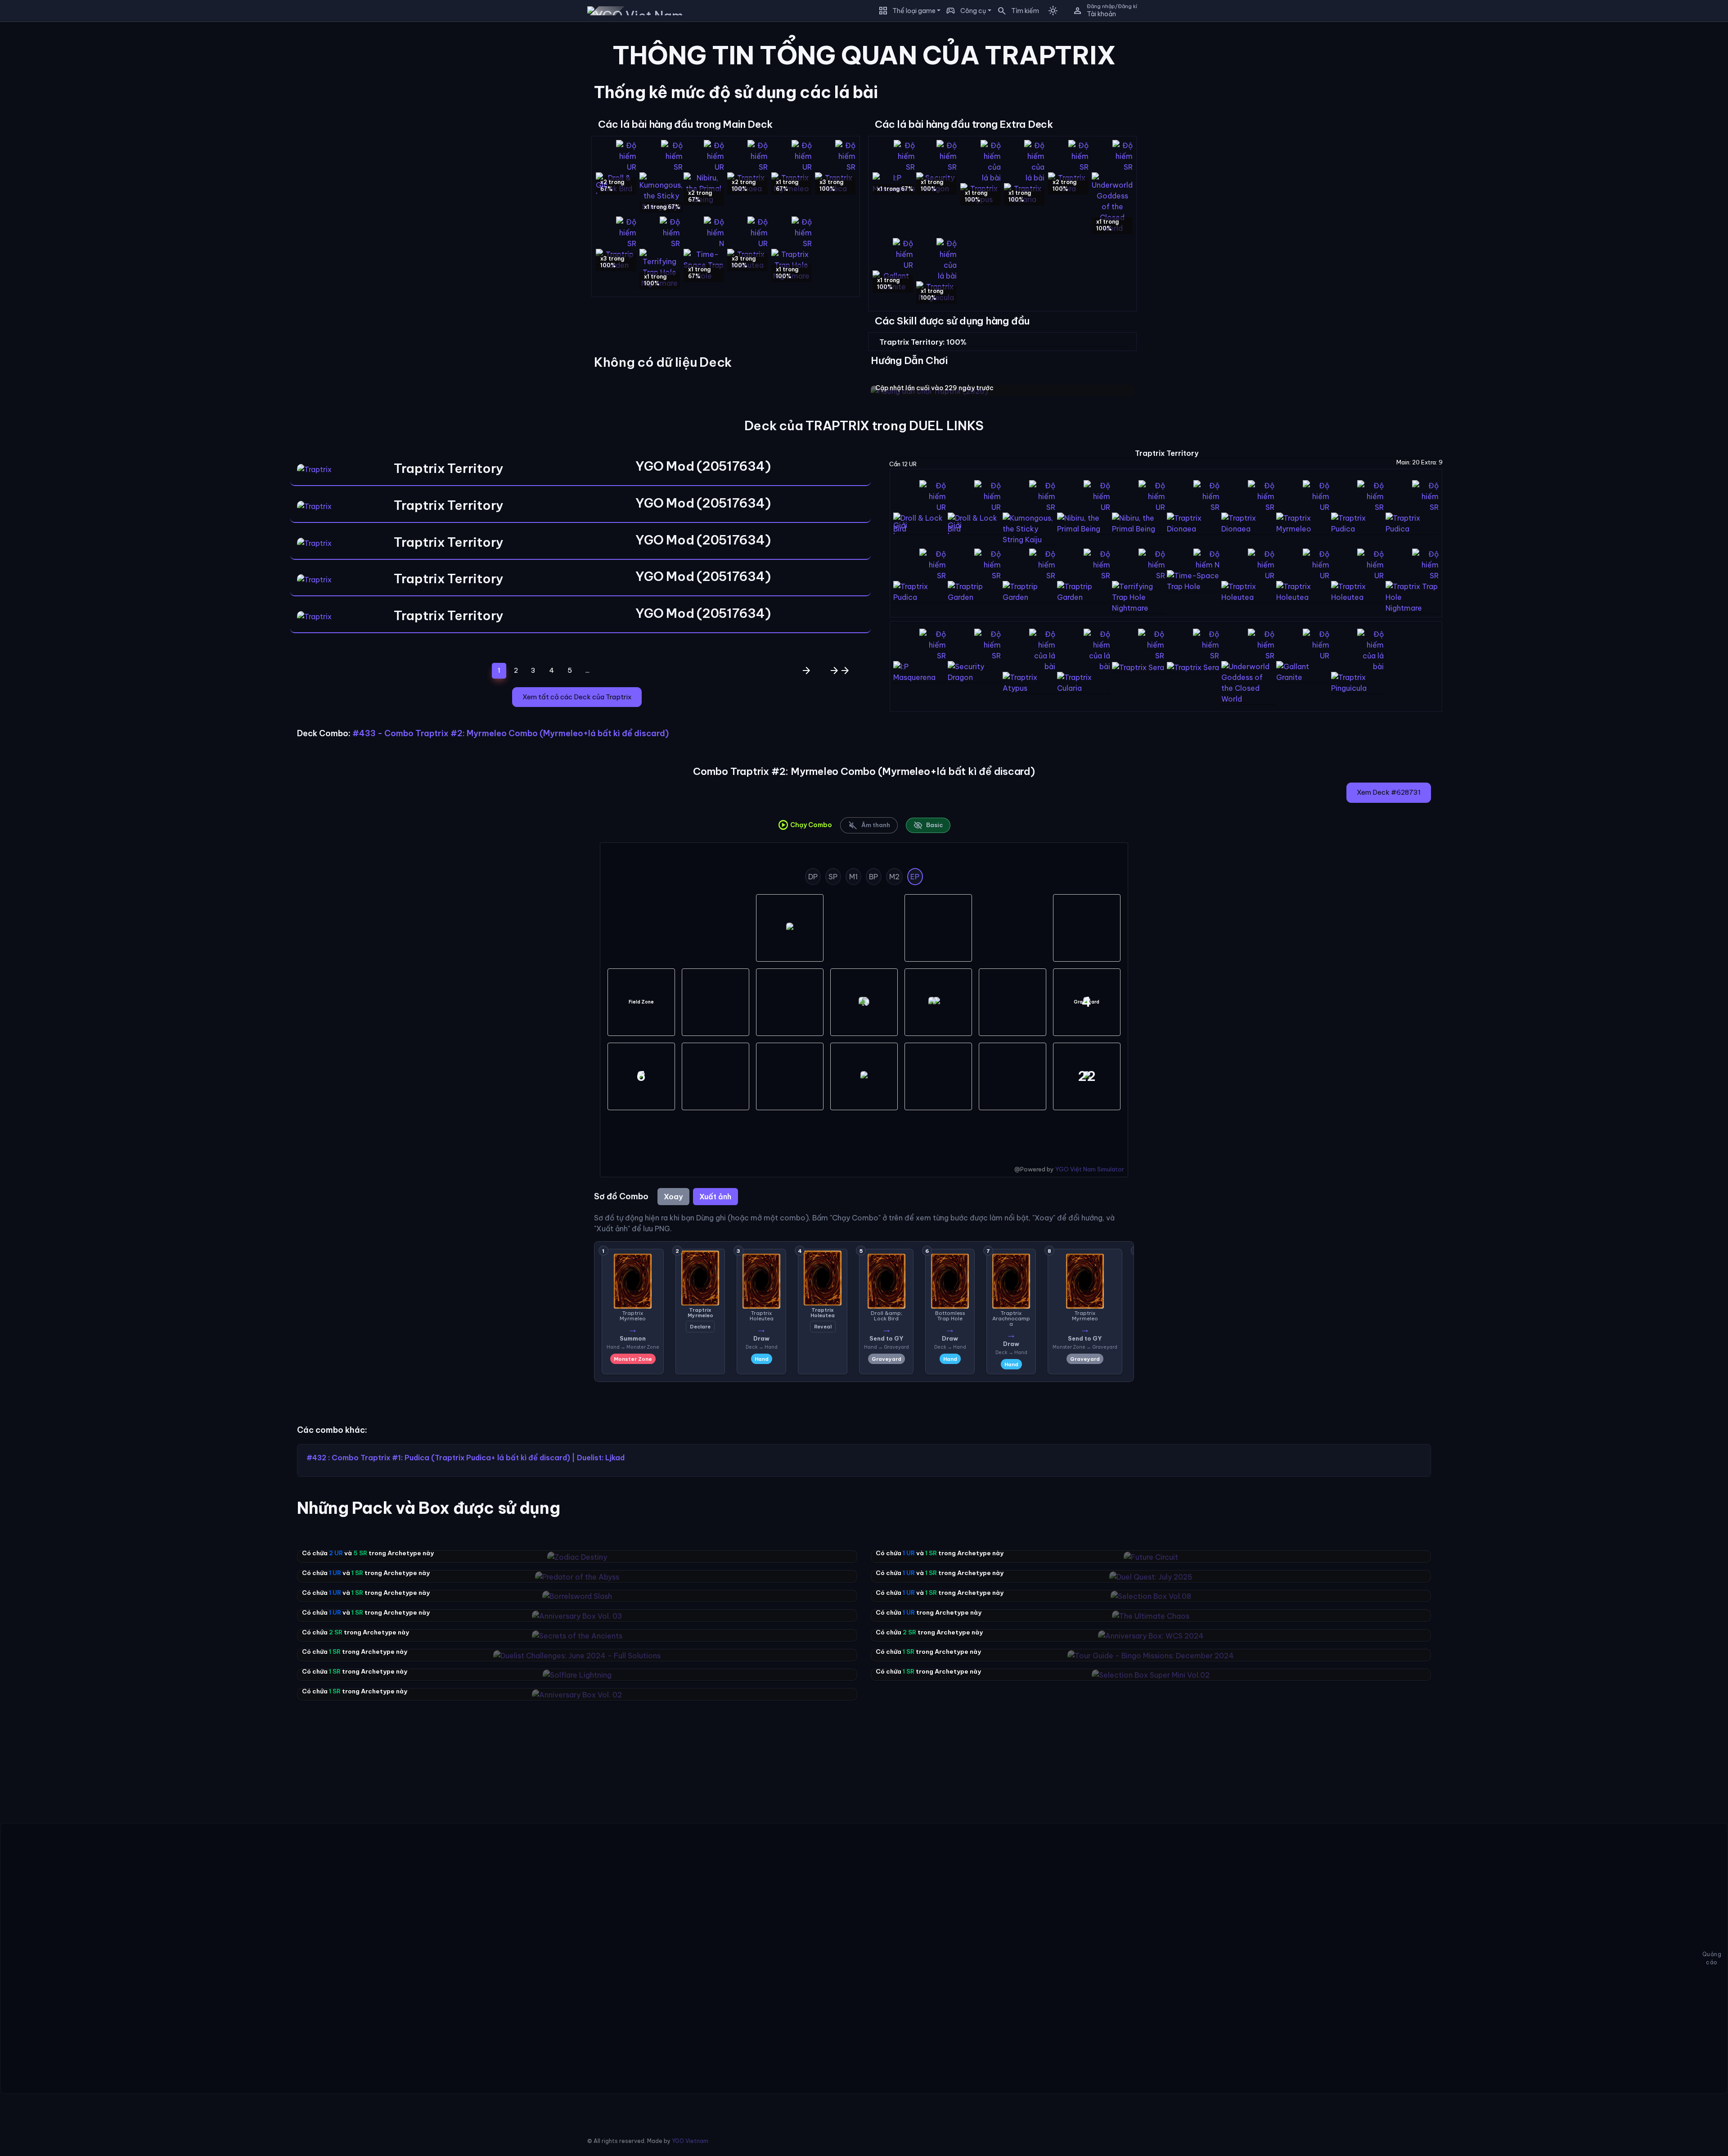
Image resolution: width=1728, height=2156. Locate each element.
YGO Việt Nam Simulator (1090, 1169)
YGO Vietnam (690, 2141)
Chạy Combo (805, 825)
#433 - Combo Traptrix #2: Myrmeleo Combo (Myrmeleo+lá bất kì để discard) (511, 733)
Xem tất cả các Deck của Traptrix (577, 697)
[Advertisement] (138, 92)
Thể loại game (914, 11)
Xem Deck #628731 (1389, 792)
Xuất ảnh (715, 1197)
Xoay (673, 1197)
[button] (1015, 11)
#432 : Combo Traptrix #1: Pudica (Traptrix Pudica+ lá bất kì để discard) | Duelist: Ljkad (466, 1458)
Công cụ (973, 11)
